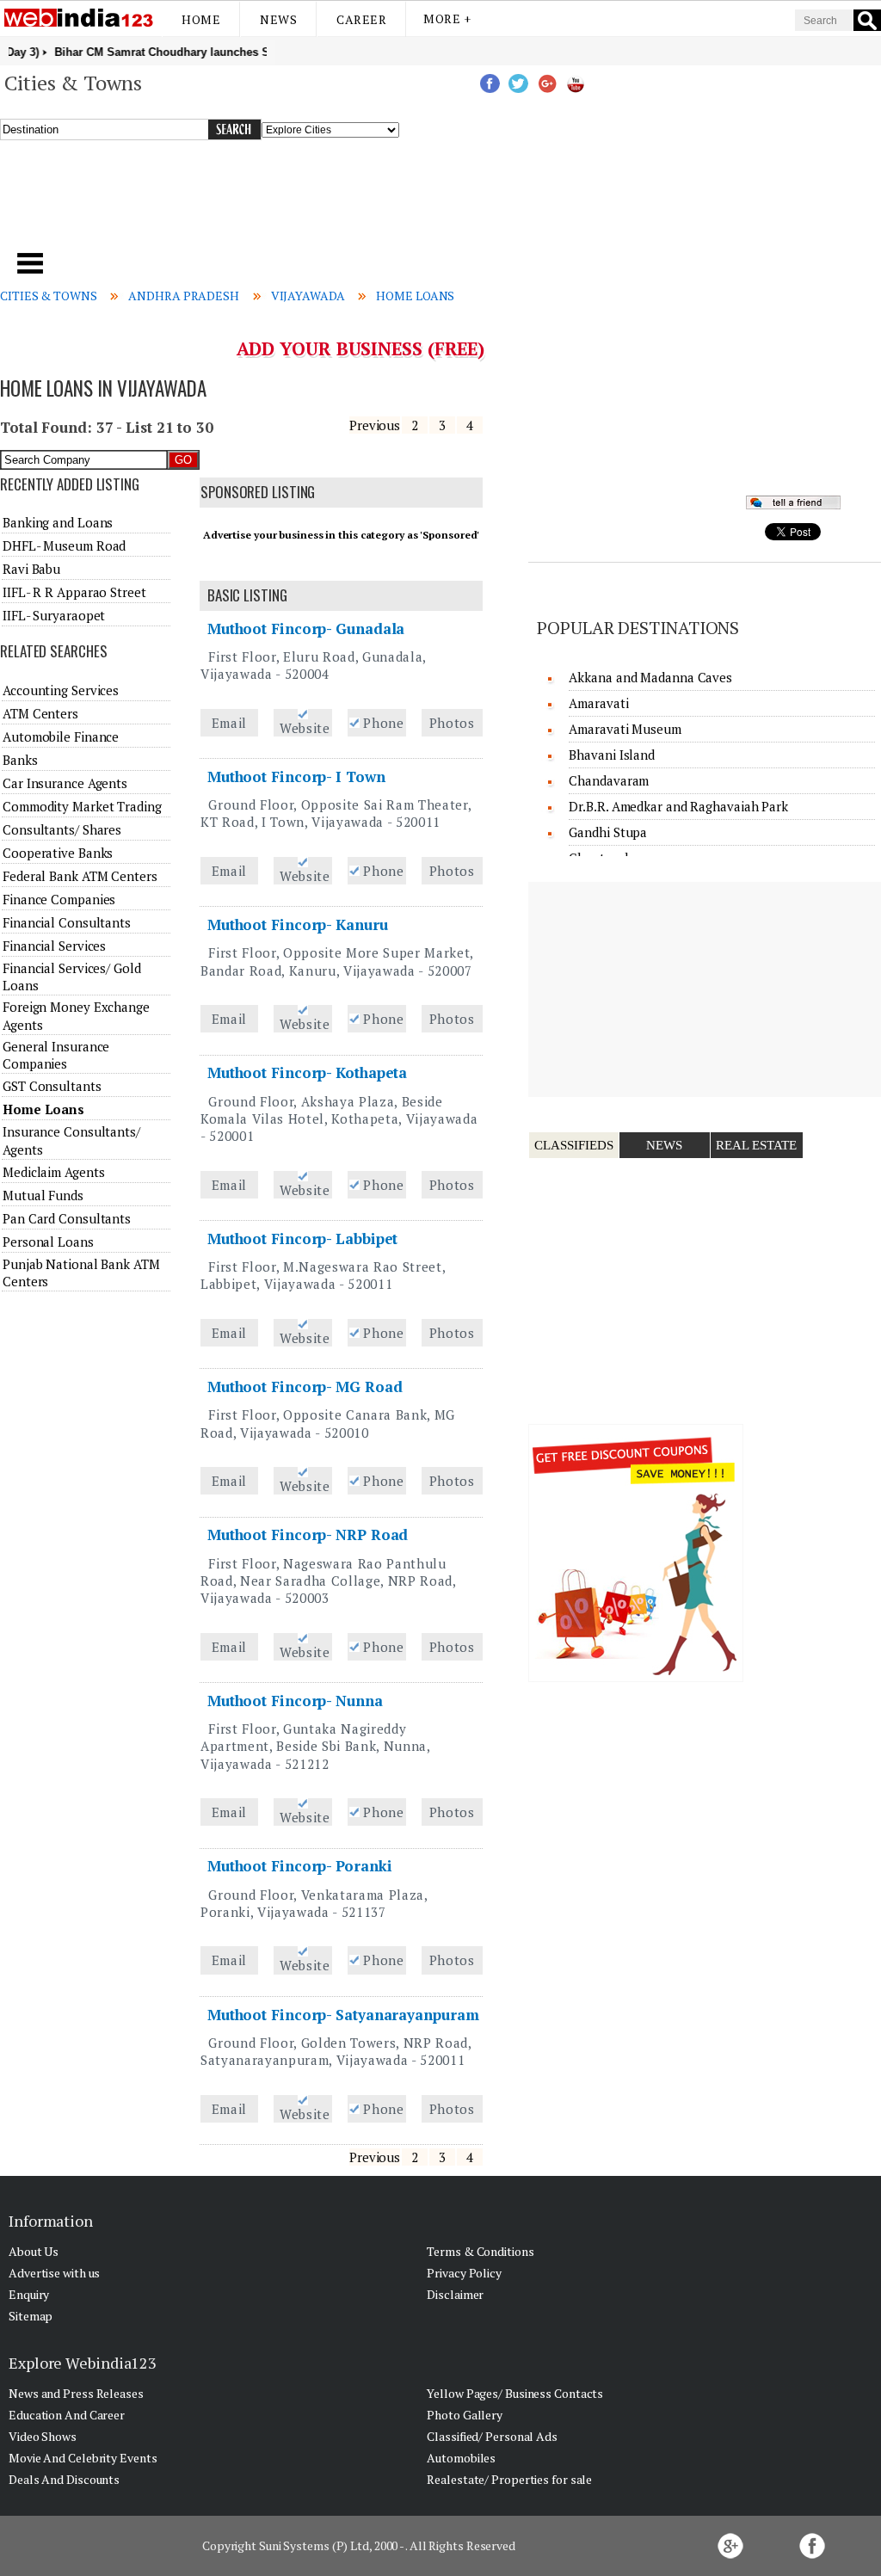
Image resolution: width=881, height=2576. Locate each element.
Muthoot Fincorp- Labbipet (303, 1239)
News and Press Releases (76, 2393)
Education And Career (67, 2415)
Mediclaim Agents (53, 1172)
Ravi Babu (31, 569)
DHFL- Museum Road (64, 545)
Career (361, 19)
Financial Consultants (67, 922)
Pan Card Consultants (67, 1218)
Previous (375, 425)
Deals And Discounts (64, 2479)
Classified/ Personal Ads (492, 2436)
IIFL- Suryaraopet (54, 615)
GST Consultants (52, 1086)
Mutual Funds (43, 1195)
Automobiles (461, 2458)
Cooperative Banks (58, 853)
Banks (20, 760)
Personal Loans (48, 1242)
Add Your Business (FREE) (361, 348)
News (278, 19)
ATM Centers (40, 713)
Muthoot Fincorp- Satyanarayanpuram (343, 2015)
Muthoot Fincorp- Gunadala (306, 629)
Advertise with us (54, 2273)
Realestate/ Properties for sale (509, 2479)
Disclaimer (455, 2294)
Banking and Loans (58, 522)
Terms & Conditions (480, 2251)
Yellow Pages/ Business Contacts (515, 2393)
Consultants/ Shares (62, 829)
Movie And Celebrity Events (83, 2458)
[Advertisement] (300, 206)
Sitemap (31, 2316)
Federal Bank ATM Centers (80, 876)
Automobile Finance (61, 736)
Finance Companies (59, 899)
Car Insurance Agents (65, 783)
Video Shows (43, 2436)
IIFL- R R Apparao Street (74, 592)
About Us (34, 2251)
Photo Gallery (465, 2415)
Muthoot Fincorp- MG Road (305, 1387)
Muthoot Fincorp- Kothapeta (307, 1072)
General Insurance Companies (56, 1055)
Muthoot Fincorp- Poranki (300, 1866)
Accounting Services (61, 690)
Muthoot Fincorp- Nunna (295, 1701)
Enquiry (29, 2294)
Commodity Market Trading (82, 806)
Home (201, 19)
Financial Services (54, 946)
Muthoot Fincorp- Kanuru (298, 924)
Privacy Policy (464, 2273)
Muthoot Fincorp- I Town (296, 776)
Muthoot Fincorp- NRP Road (308, 1535)
